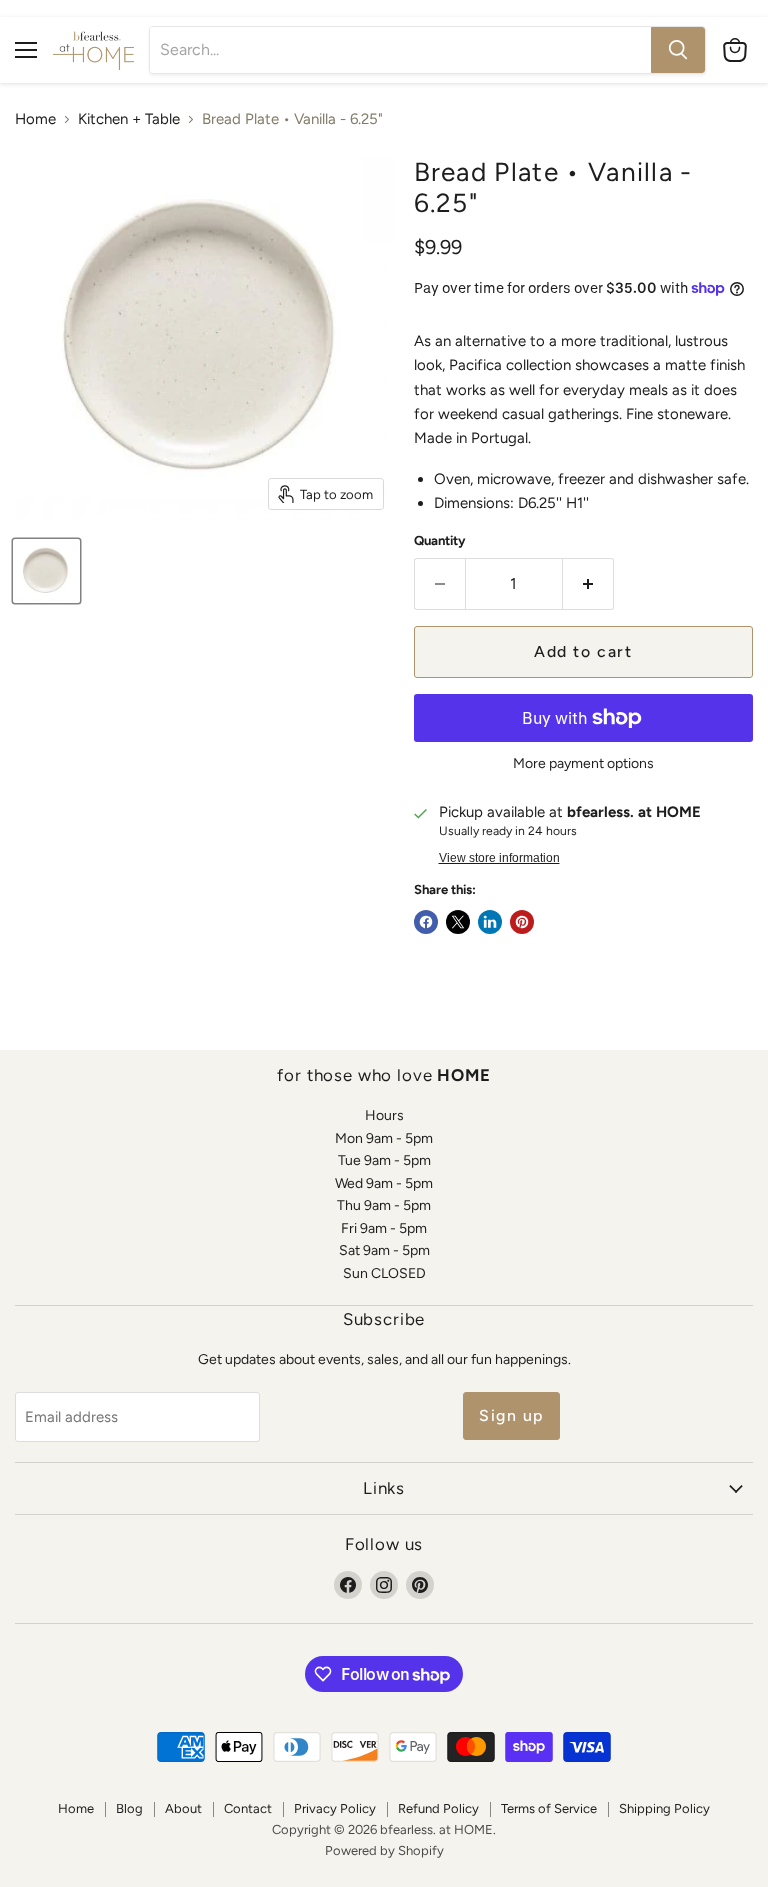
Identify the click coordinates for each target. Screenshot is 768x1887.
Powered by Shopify (384, 1850)
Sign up (511, 1415)
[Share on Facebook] (426, 922)
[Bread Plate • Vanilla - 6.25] (46, 571)
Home (35, 119)
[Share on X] (458, 922)
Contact (248, 1808)
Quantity (440, 540)
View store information (499, 858)
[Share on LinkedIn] (490, 922)
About (183, 1808)
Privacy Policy (335, 1808)
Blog (129, 1808)
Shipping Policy (664, 1808)
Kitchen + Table (129, 119)
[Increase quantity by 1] (588, 584)
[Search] (678, 50)
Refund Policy (438, 1808)
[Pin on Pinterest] (522, 922)
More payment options (583, 764)
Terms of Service (549, 1808)
